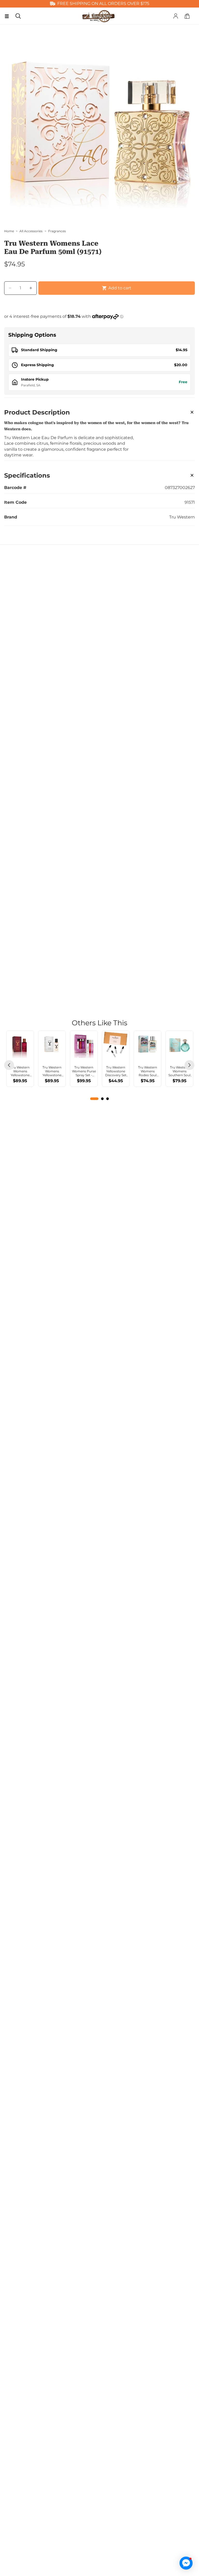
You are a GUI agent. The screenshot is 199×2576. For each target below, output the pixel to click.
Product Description (37, 412)
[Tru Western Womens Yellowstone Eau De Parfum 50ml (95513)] (52, 1044)
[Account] (176, 16)
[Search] (18, 16)
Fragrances (57, 231)
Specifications (27, 475)
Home (9, 231)
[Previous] (9, 1065)
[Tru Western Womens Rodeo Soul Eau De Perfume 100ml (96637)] (148, 1044)
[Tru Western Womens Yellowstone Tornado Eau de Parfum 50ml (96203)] (20, 1044)
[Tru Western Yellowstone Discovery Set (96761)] (116, 1044)
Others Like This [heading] (99, 1023)
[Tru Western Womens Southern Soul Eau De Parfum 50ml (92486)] (179, 1044)
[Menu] (7, 16)
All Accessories (31, 231)
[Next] (189, 1065)
